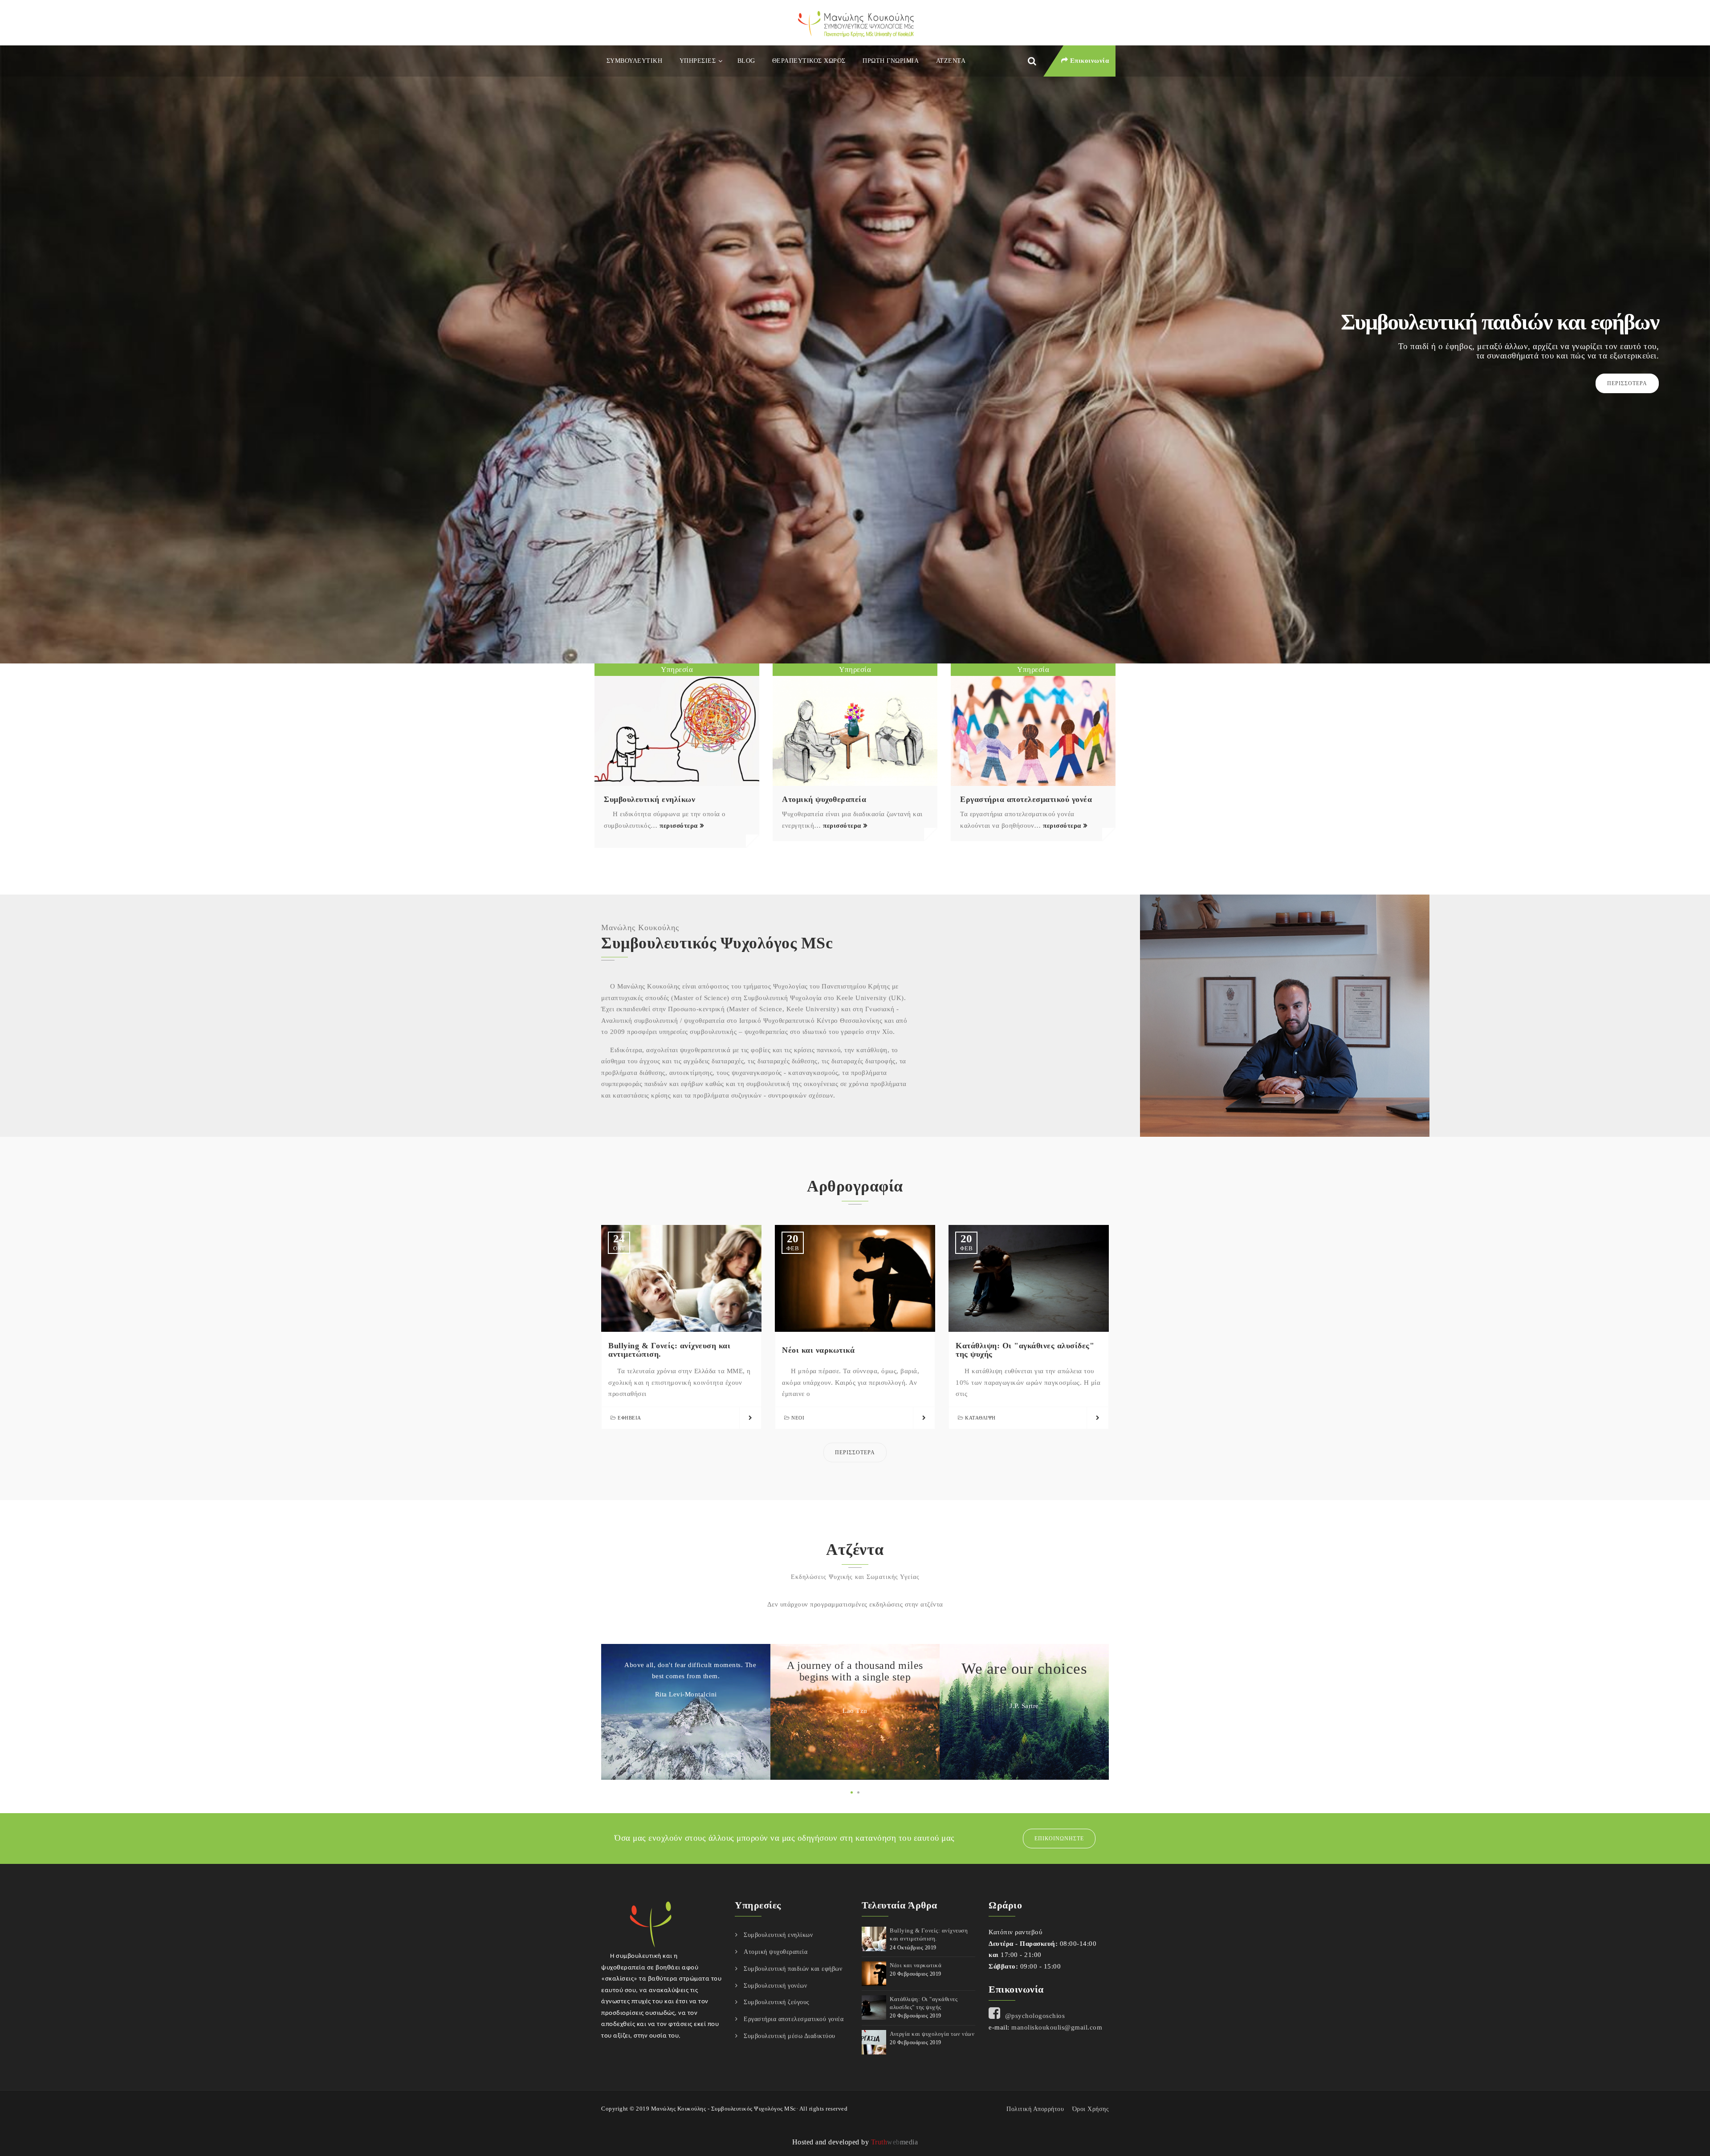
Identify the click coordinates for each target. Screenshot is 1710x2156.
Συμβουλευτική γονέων (775, 1986)
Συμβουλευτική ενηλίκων (649, 799)
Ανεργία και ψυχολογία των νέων (932, 2034)
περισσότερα (679, 826)
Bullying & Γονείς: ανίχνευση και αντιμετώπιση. (669, 1350)
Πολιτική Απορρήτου (1035, 2109)
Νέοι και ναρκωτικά (818, 1350)
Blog (746, 61)
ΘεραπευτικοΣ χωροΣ (809, 61)
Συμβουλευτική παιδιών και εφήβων (793, 1969)
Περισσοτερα (1627, 383)
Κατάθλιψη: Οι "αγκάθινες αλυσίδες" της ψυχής (1025, 1350)
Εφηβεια (629, 1418)
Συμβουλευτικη (635, 61)
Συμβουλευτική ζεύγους (777, 2002)
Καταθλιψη (980, 1418)
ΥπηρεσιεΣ (698, 61)
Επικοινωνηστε (1059, 1839)
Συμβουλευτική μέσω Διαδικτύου (790, 2036)
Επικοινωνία (1088, 61)
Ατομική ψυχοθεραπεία (824, 799)
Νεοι (798, 1418)
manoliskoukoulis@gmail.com (1057, 2027)
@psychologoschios (1035, 2016)
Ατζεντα (951, 61)
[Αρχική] (855, 23)
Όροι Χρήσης (1091, 2109)
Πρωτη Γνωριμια (891, 61)
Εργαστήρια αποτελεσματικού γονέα (1026, 799)
